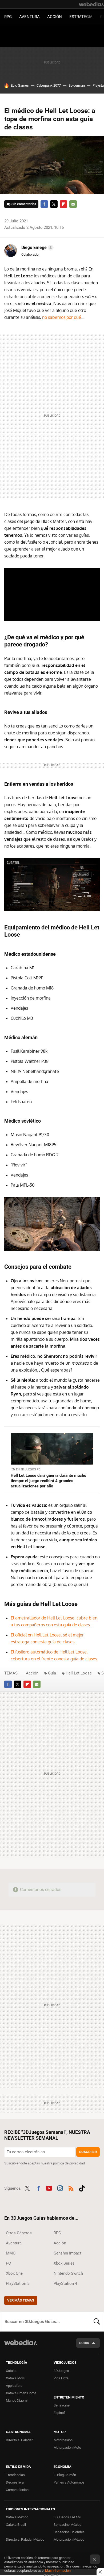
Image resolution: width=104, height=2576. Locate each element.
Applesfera (14, 2386)
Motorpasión (63, 2440)
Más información (58, 2571)
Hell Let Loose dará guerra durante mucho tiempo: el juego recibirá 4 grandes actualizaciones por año (48, 1481)
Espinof (59, 2413)
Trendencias (15, 2475)
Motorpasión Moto (67, 2448)
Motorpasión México (69, 2539)
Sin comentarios (24, 204)
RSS (71, 2188)
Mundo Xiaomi (17, 2401)
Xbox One (14, 2273)
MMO (11, 2253)
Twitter (54, 204)
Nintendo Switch (68, 2273)
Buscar (97, 2321)
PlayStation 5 (18, 2283)
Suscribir (88, 2152)
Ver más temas (21, 2300)
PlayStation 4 (65, 2283)
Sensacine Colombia (69, 2532)
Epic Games (20, 85)
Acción (55, 17)
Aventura (29, 17)
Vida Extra (61, 2378)
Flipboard (63, 204)
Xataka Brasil (16, 2525)
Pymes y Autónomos (69, 2482)
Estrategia (81, 17)
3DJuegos (61, 2371)
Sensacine (62, 2405)
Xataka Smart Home (21, 2393)
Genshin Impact (67, 2253)
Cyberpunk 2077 (49, 85)
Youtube (49, 2188)
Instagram (60, 2188)
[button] (37, 248)
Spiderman (77, 85)
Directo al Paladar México (25, 2539)
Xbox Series (64, 2263)
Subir (84, 2343)
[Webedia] (91, 4)
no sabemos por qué (62, 317)
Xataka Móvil (16, 2378)
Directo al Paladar (19, 2440)
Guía (52, 1673)
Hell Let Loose (79, 1673)
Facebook (44, 204)
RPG (8, 17)
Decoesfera (15, 2482)
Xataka (11, 2371)
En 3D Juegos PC (28, 1469)
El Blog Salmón (65, 2475)
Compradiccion (17, 2490)
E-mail (73, 204)
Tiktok (82, 2188)
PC (8, 2263)
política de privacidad (69, 2163)
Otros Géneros (19, 2233)
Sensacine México (67, 2525)
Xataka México (17, 2517)
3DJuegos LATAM (67, 2517)
